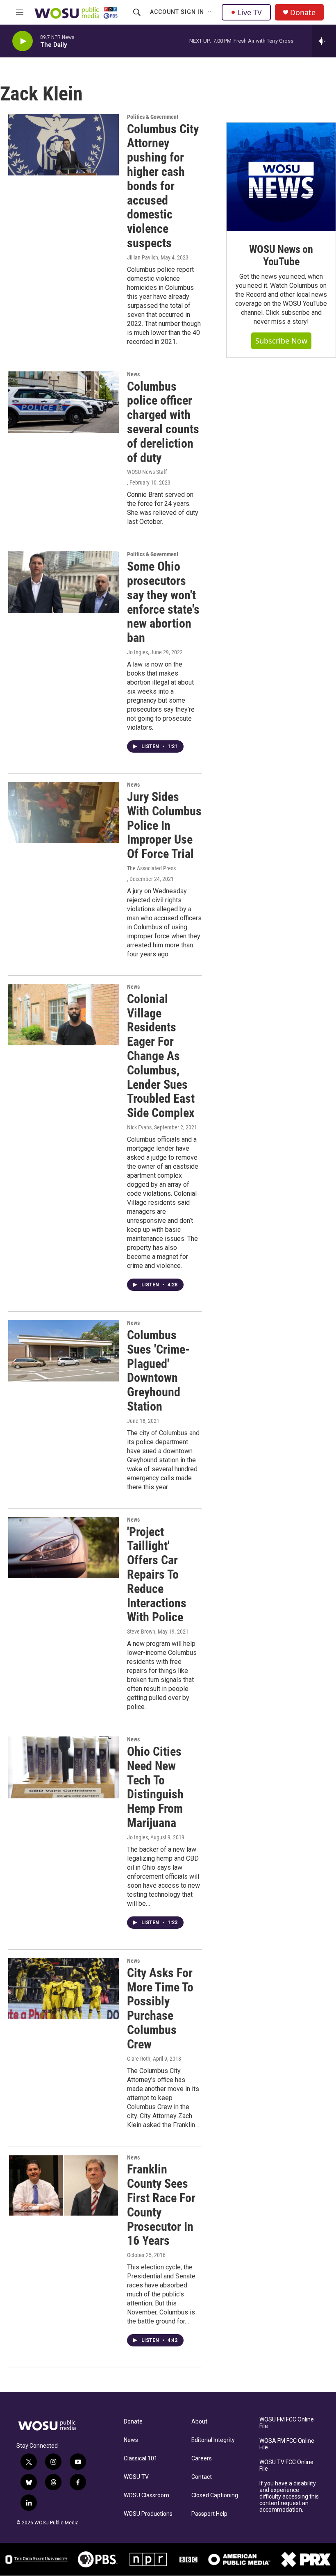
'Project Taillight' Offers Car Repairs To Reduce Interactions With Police (157, 1575)
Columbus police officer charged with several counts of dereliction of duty (163, 422)
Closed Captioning (215, 2495)
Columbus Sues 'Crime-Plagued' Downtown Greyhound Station (158, 1371)
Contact (202, 2477)
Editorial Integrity (213, 2440)
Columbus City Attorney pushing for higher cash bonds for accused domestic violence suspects (163, 186)
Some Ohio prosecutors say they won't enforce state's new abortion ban (163, 602)
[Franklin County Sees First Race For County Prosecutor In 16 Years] (64, 2185)
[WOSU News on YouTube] (281, 177)
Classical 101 (141, 2459)
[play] (23, 41)
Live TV (250, 12)
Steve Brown (141, 1632)
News (133, 374)
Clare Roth (139, 2059)
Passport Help (209, 2514)
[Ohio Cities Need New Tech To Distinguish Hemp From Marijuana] (64, 1767)
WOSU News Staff (147, 472)
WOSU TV (136, 2477)
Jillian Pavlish (143, 257)
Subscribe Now (281, 341)
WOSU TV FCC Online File (286, 2466)
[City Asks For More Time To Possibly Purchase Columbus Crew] (64, 1989)
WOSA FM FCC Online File (287, 2444)
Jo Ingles (137, 652)
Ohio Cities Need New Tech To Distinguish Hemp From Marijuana (155, 1787)
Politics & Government (153, 117)
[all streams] (324, 41)
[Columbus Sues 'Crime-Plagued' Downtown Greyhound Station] (64, 1351)
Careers (202, 2459)
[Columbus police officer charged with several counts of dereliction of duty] (64, 402)
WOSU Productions (148, 2514)
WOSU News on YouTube (281, 255)
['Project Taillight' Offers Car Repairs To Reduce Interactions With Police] (64, 1547)
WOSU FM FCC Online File (287, 2423)
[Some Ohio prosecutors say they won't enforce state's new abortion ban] (64, 582)
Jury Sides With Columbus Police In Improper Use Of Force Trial (164, 825)
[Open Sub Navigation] (210, 12)
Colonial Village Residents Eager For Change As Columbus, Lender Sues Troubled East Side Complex (161, 1056)
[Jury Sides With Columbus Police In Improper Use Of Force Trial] (64, 812)
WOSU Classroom (146, 2495)
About (199, 2422)
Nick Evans (139, 1127)
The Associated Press (151, 868)
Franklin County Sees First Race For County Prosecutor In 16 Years (161, 2205)
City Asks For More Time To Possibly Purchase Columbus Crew (160, 2008)
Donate (303, 13)
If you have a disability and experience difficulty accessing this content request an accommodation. (289, 2497)
